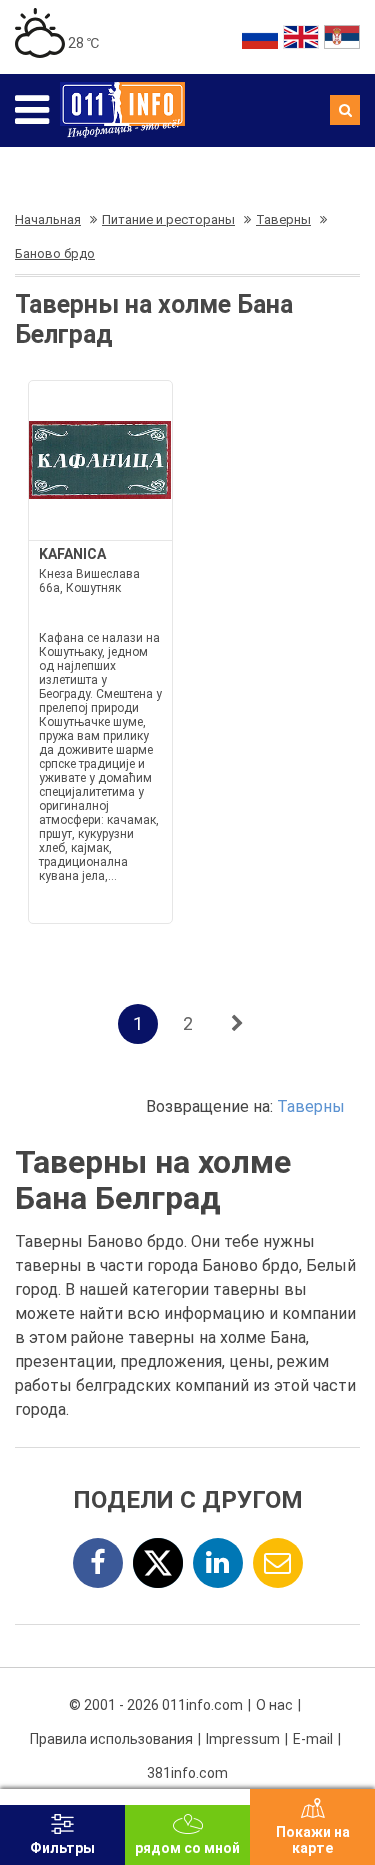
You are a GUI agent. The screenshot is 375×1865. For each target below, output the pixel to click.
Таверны (311, 1106)
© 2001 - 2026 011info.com (156, 1705)
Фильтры (62, 1848)
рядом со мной (187, 1848)
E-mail (313, 1739)
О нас (274, 1705)
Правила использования (111, 1739)
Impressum (243, 1739)
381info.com (187, 1773)
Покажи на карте (313, 1840)
